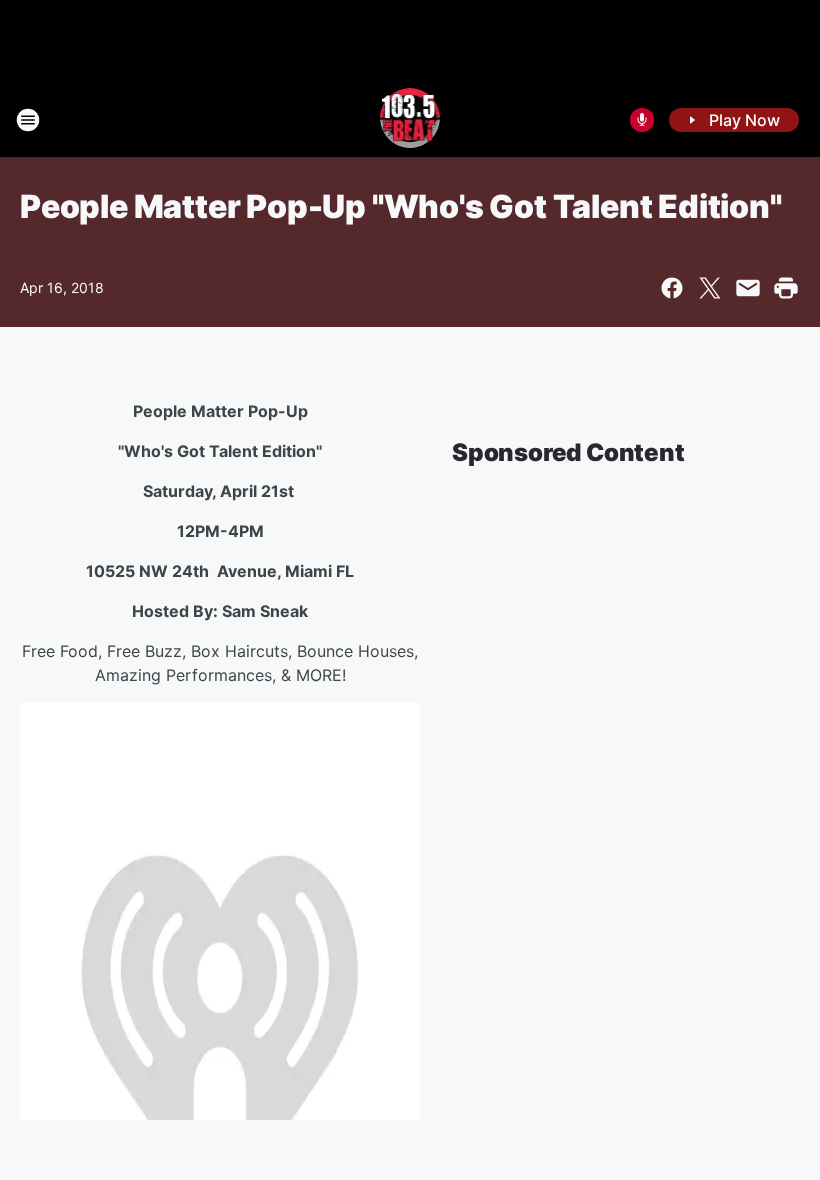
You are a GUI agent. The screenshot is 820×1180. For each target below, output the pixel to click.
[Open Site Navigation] (28, 120)
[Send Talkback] (642, 120)
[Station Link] (410, 120)
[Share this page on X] (710, 288)
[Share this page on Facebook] (672, 288)
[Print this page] (786, 288)
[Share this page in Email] (748, 288)
